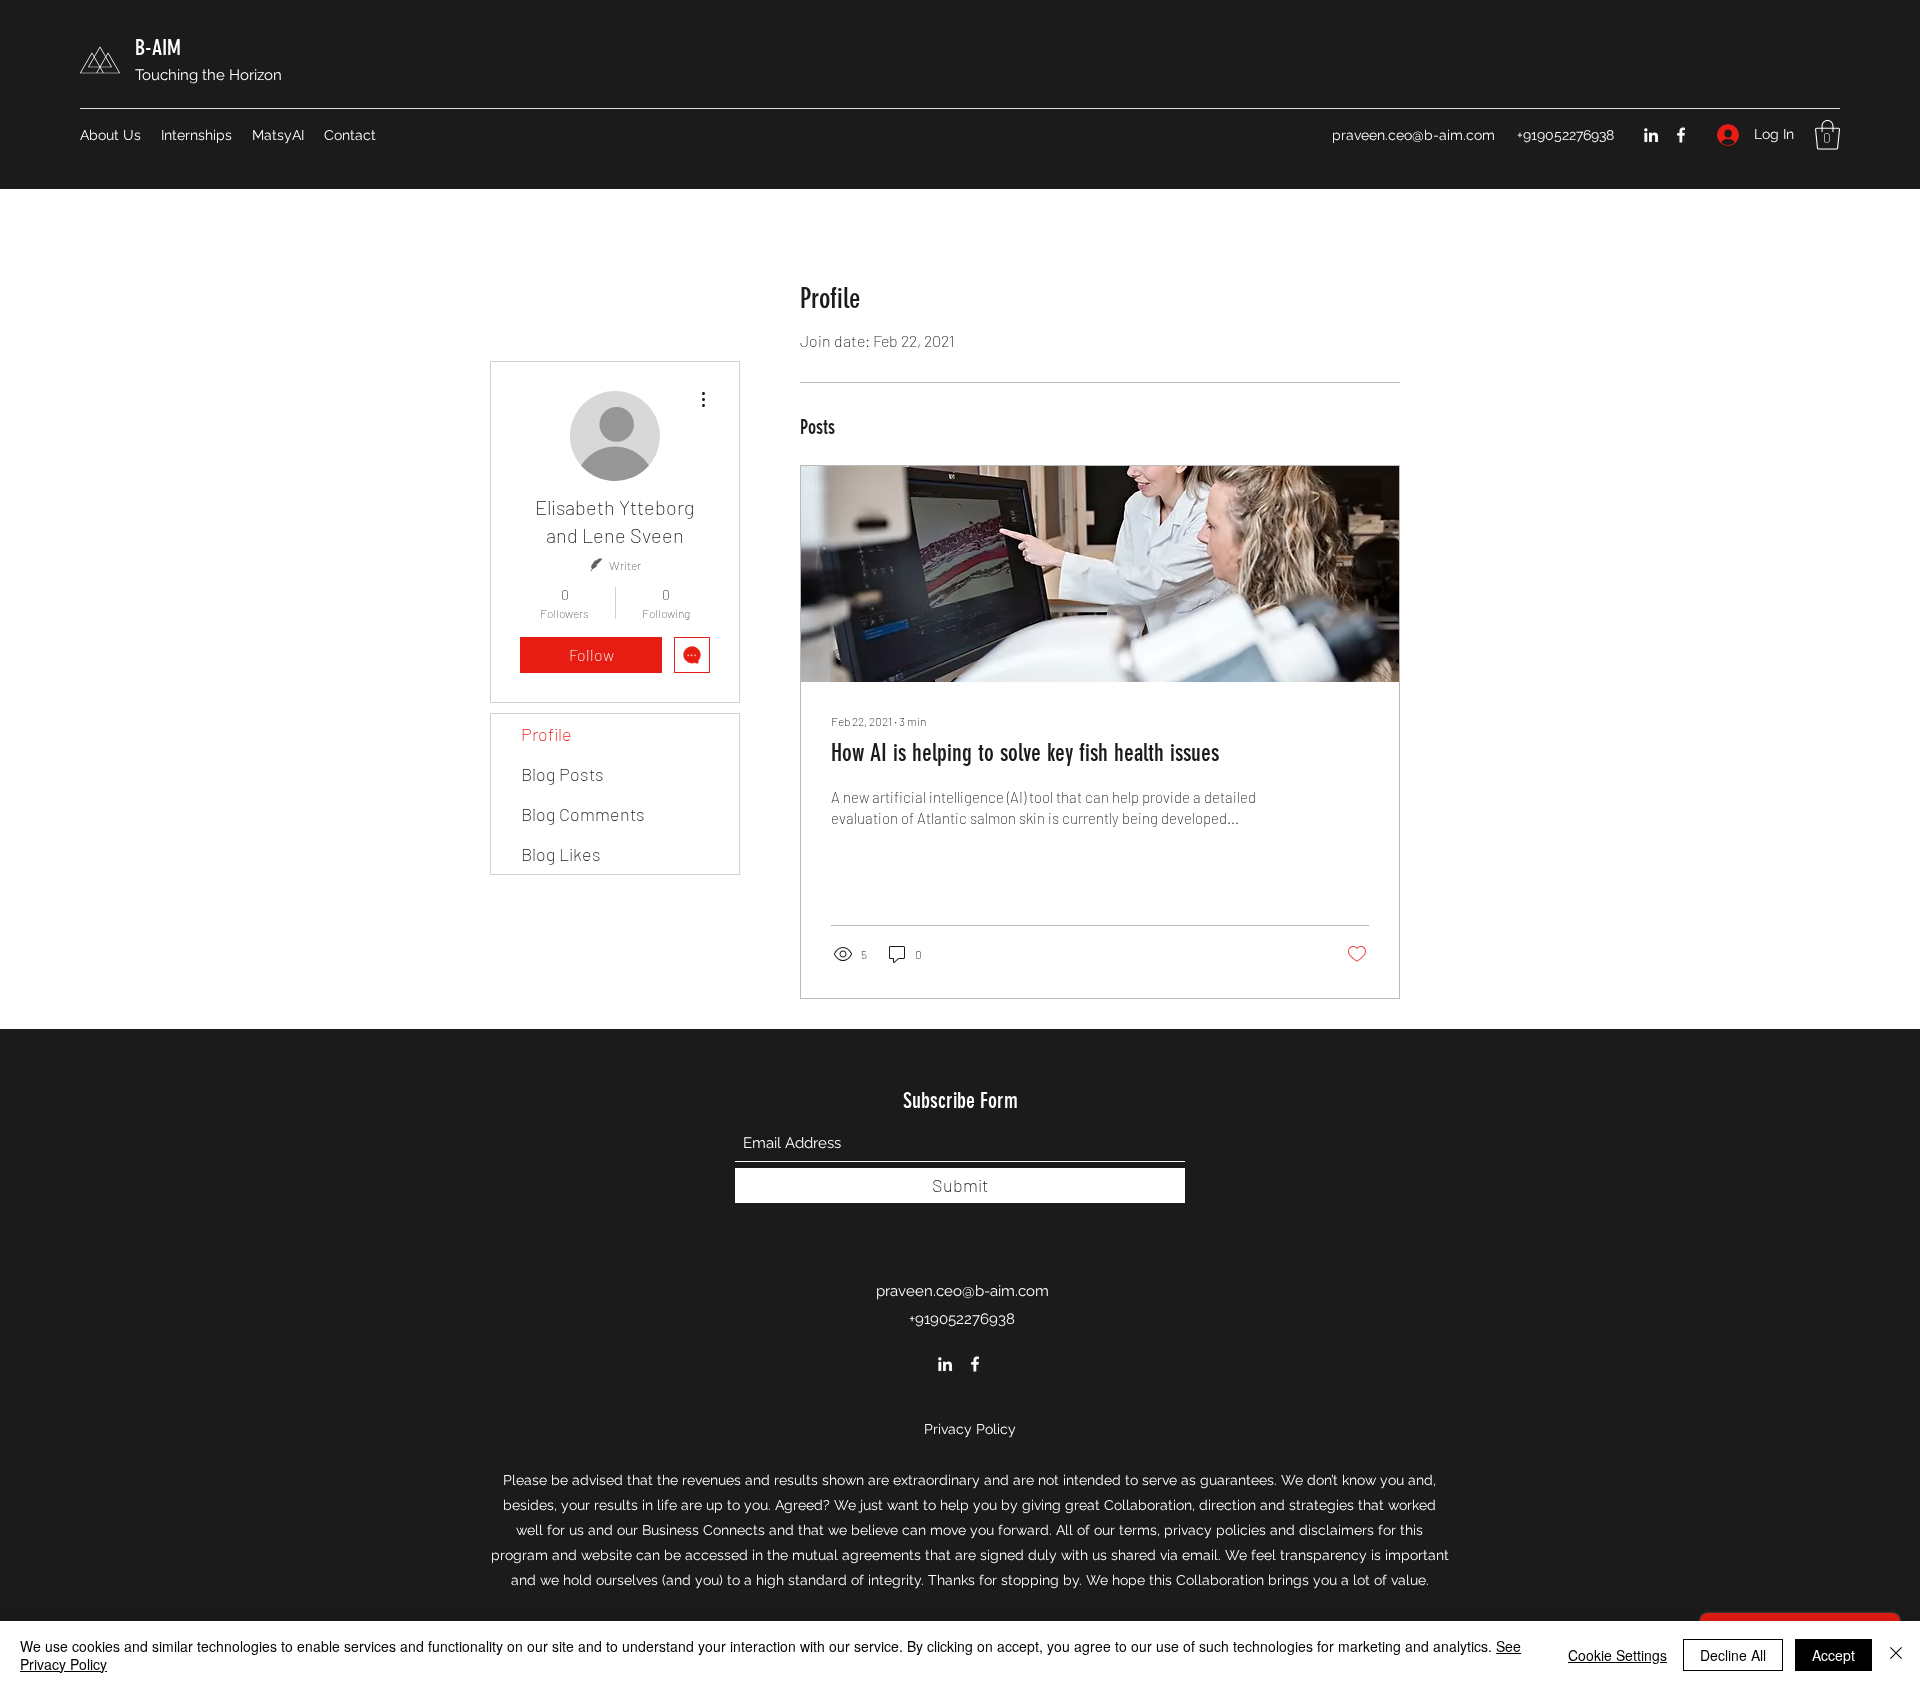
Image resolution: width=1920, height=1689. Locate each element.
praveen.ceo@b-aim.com (1413, 135)
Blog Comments (583, 814)
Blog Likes (561, 854)
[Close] (1896, 1655)
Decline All (1733, 1655)
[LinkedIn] (1651, 135)
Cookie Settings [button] (1617, 1655)
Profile (546, 734)
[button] (1827, 135)
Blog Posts (562, 774)
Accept (1833, 1655)
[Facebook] (1681, 135)
